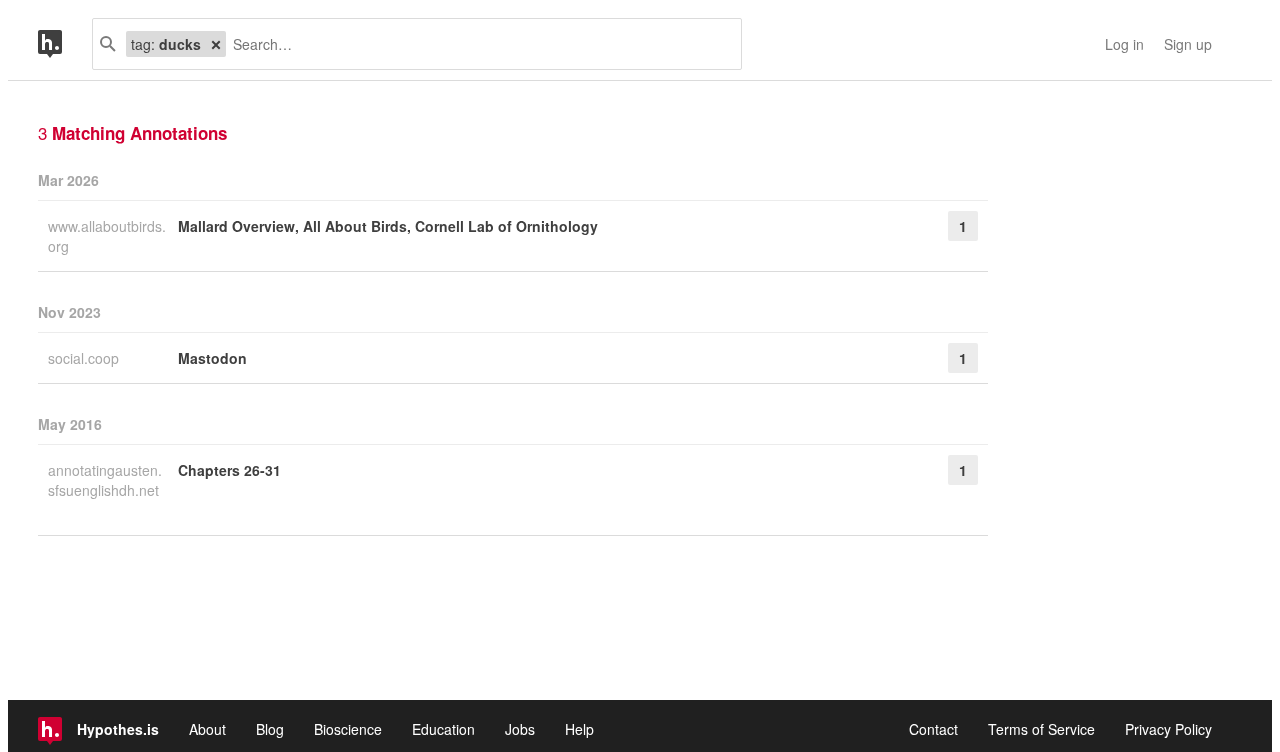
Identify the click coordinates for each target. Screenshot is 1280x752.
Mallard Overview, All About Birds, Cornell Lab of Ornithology (388, 226)
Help (579, 729)
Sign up (1188, 44)
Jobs (520, 729)
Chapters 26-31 (229, 470)
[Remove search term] (216, 44)
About (207, 729)
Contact (933, 729)
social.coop (85, 358)
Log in (1124, 44)
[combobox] (476, 44)
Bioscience (348, 729)
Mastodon (212, 358)
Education (443, 729)
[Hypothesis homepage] (65, 44)
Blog (270, 729)
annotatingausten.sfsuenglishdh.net (105, 480)
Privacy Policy (1168, 729)
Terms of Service (1041, 729)
